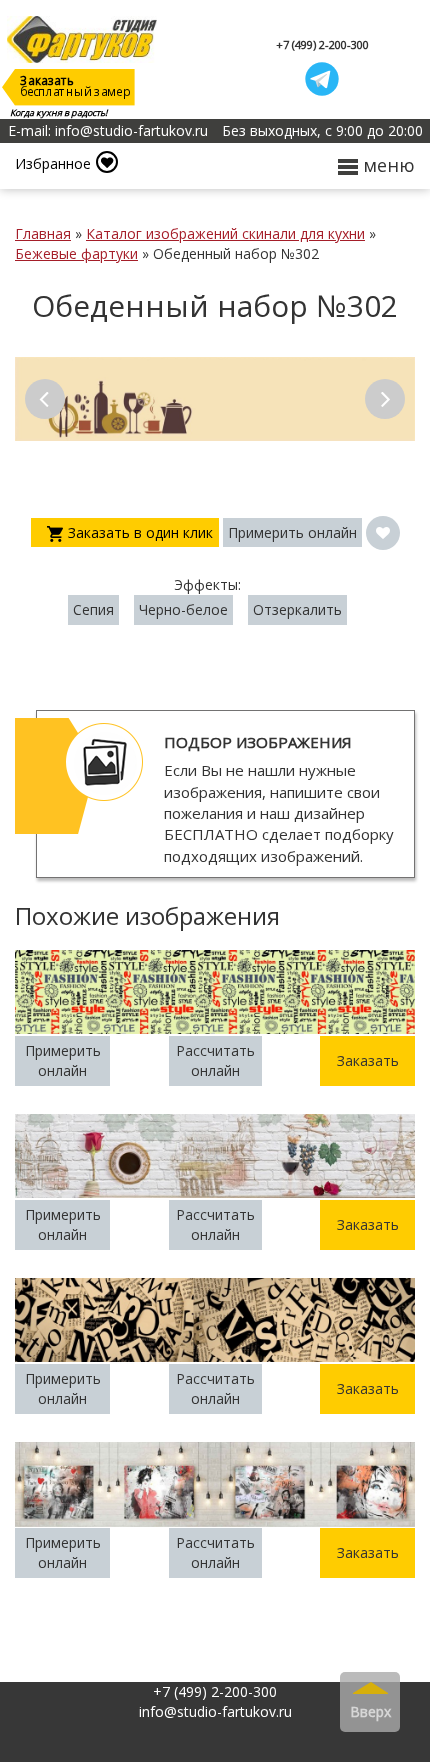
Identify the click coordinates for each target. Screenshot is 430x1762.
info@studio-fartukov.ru (215, 1711)
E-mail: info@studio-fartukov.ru (108, 131)
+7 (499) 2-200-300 (322, 44)
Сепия (93, 609)
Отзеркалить (297, 609)
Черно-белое (183, 609)
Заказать (368, 1060)
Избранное (53, 163)
